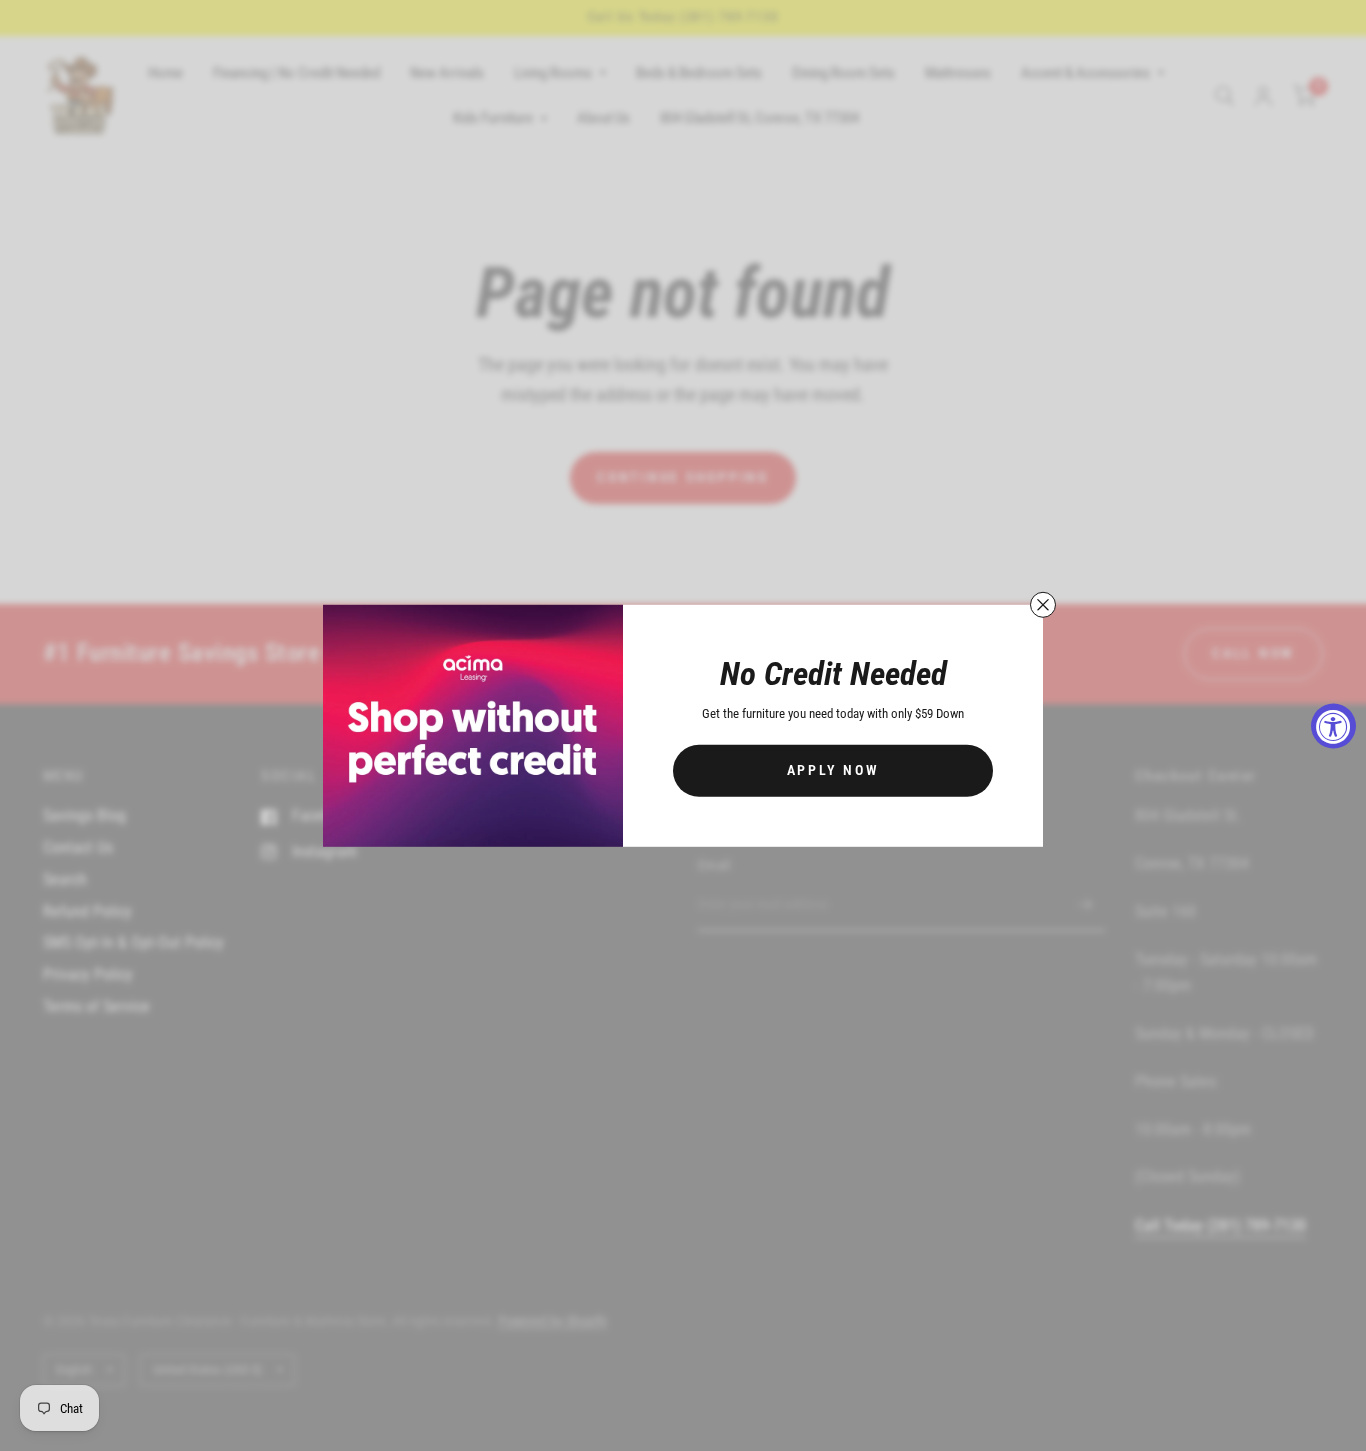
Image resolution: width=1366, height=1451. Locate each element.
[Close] (1043, 604)
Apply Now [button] (833, 770)
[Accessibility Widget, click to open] (1333, 725)
